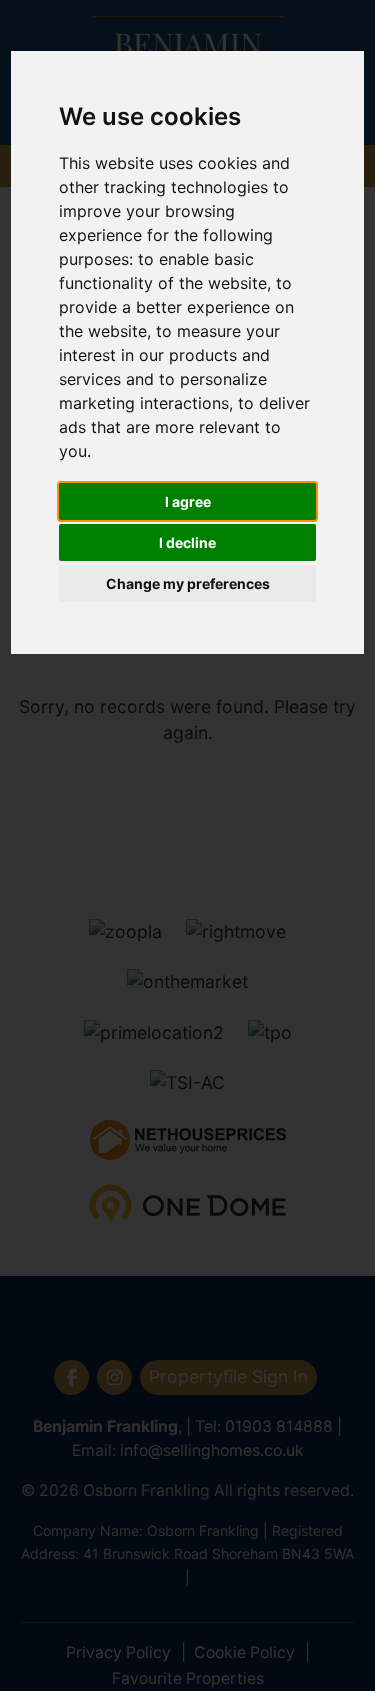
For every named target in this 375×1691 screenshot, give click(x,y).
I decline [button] (187, 542)
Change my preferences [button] (188, 583)
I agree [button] (188, 501)
